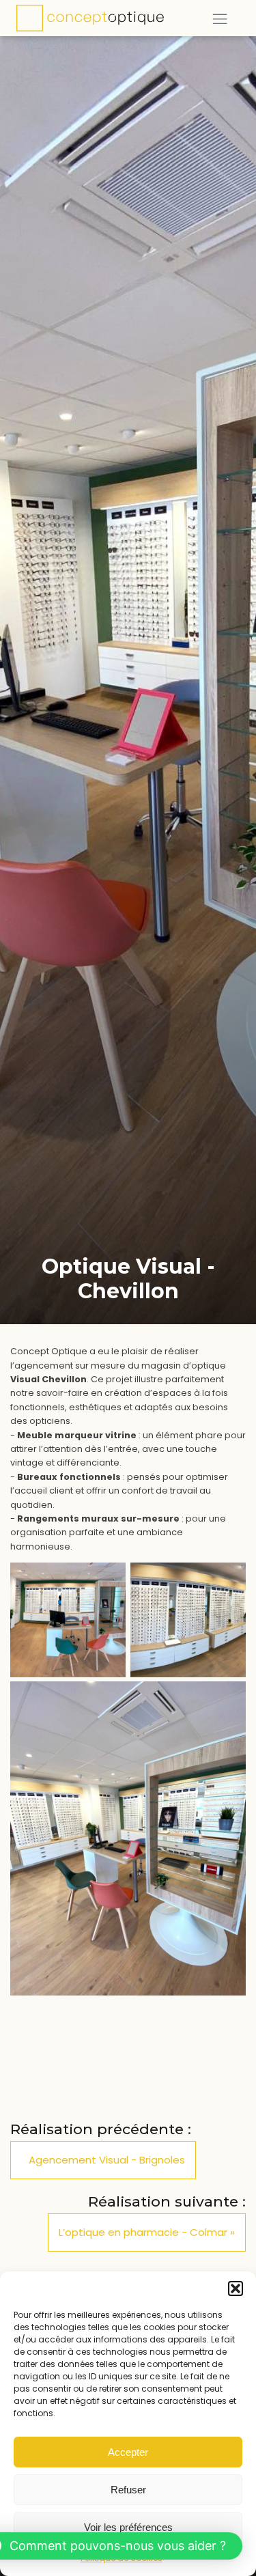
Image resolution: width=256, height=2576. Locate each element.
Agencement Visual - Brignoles (107, 2160)
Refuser (128, 2490)
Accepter (128, 2452)
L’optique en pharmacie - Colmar (143, 2232)
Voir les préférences (128, 2527)
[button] (236, 2288)
